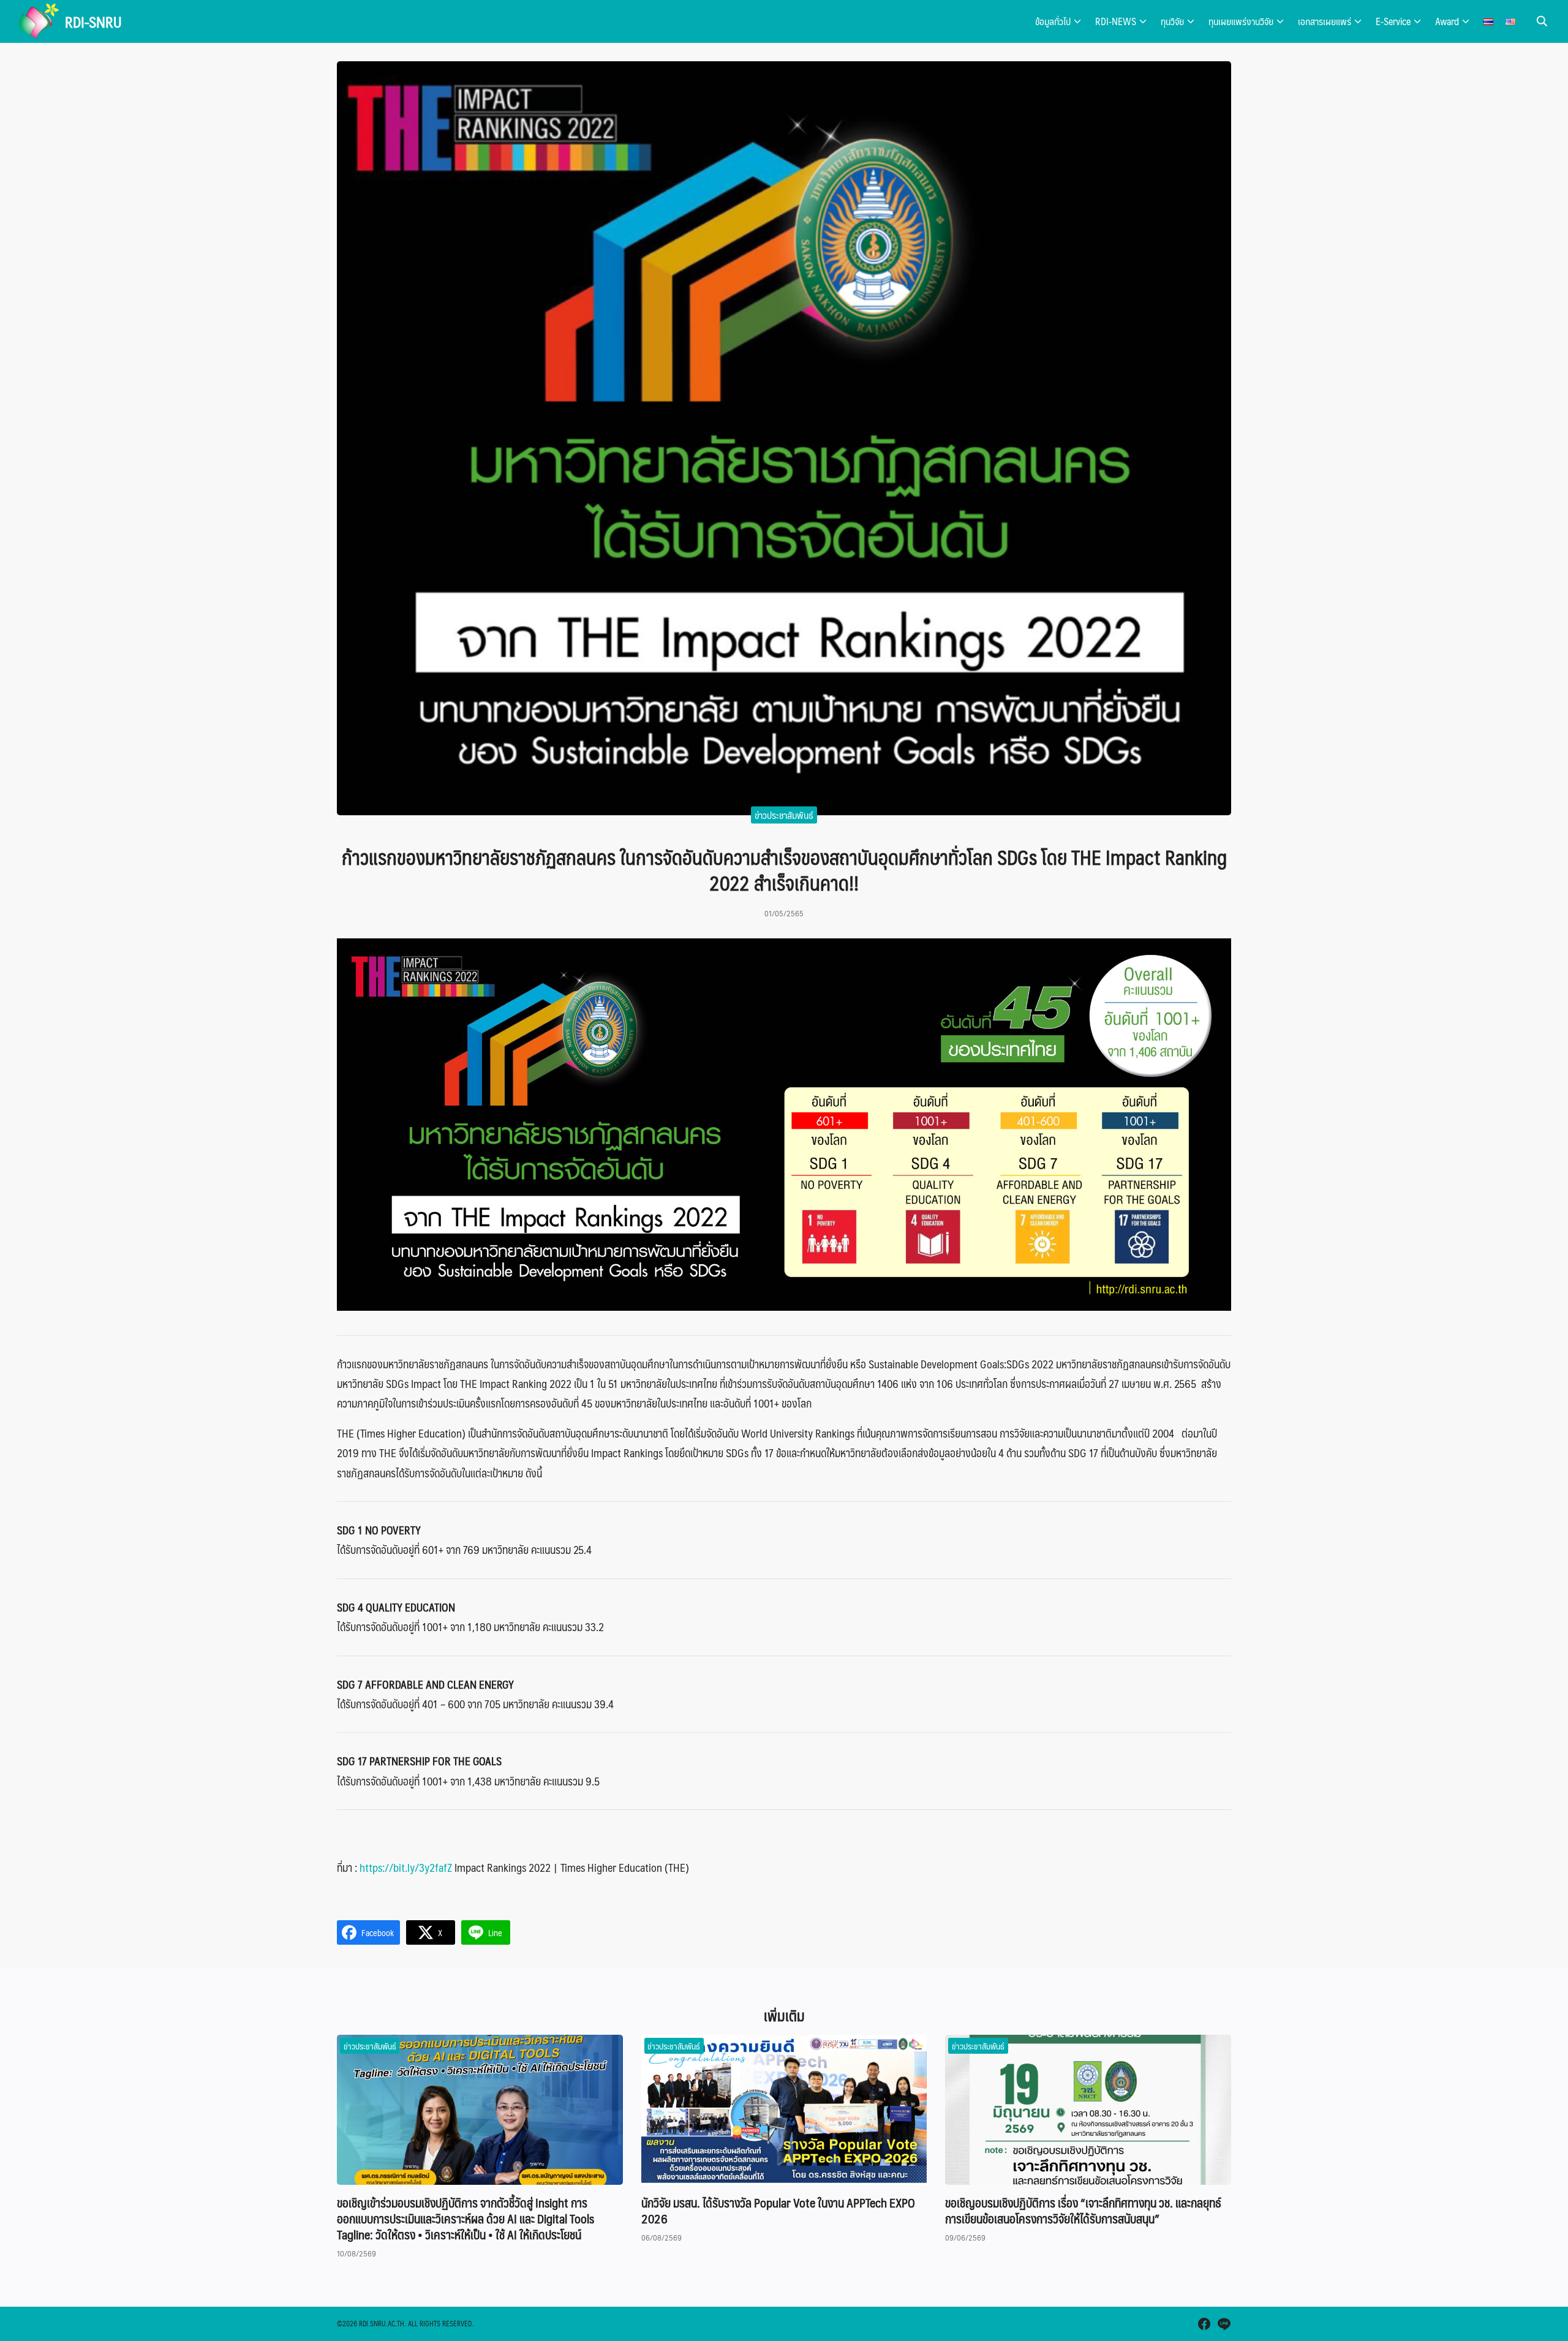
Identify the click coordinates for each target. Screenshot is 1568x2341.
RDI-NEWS (1116, 21)
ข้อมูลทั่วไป (1053, 21)
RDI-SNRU (93, 21)
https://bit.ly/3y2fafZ (406, 1868)
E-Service (1393, 21)
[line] (1224, 2324)
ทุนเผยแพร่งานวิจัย (1241, 21)
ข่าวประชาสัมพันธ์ (784, 815)
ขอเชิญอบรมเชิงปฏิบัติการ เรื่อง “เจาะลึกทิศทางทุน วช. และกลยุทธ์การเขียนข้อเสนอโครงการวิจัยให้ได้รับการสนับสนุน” (1083, 2211)
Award (1447, 21)
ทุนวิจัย (1172, 21)
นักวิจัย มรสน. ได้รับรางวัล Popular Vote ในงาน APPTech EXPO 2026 (778, 2211)
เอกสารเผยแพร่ (1325, 21)
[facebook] (1204, 2324)
